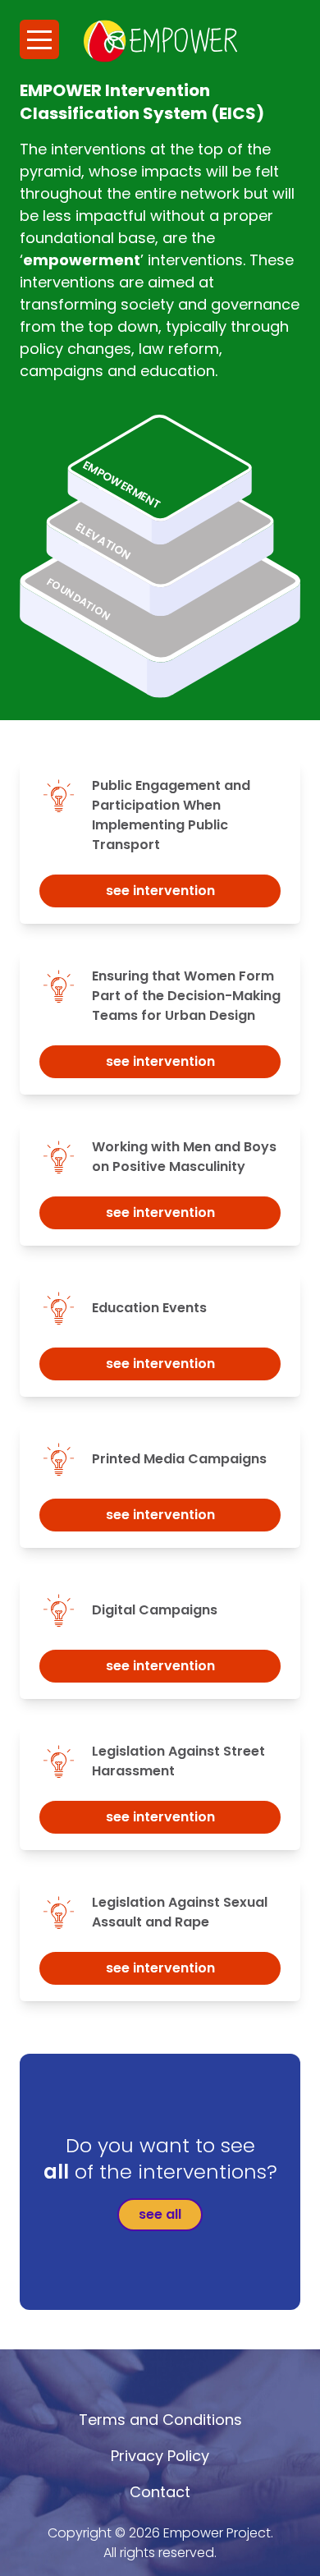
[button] (39, 39)
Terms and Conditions (160, 2420)
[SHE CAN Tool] (160, 41)
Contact (160, 2492)
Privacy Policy (160, 2456)
